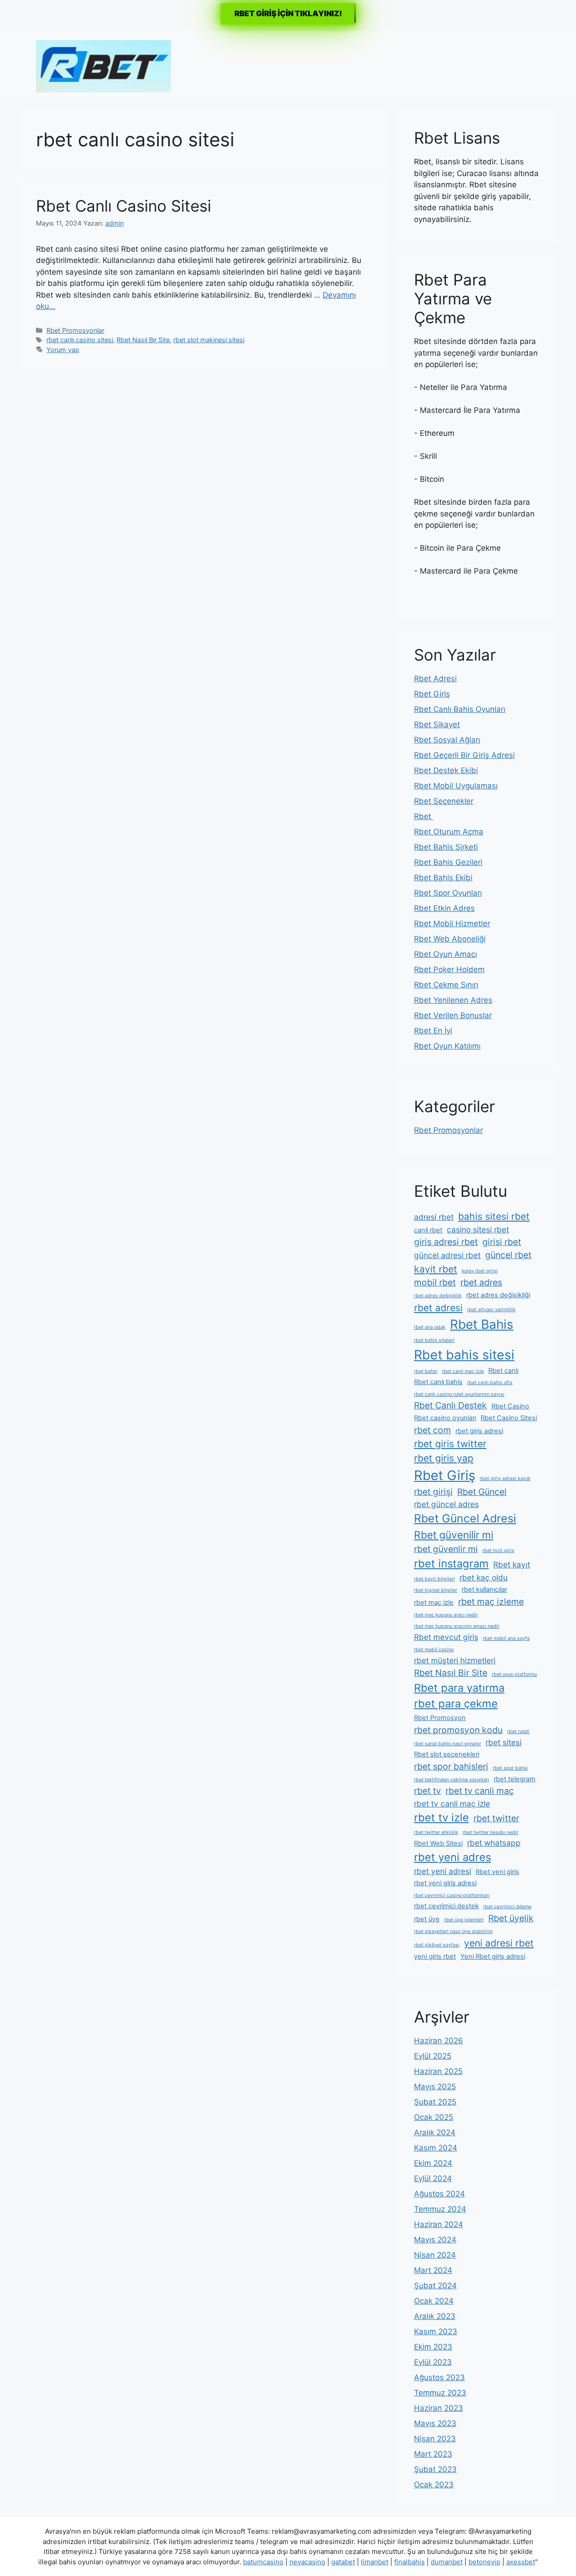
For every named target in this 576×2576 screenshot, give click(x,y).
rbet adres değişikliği (498, 1295)
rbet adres (481, 1282)
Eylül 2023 (433, 2362)
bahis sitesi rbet (494, 1216)
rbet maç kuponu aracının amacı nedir (457, 1626)
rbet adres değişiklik (438, 1296)
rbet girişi (433, 1492)
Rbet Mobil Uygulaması (456, 786)
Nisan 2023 (435, 2439)
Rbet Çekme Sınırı (446, 985)
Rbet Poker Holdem (449, 969)
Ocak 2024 (434, 2301)
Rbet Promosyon (440, 1718)
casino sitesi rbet (478, 1229)
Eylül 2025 (433, 2056)
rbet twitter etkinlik (436, 1832)
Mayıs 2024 (435, 2240)
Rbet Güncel (482, 1492)
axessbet (521, 2562)
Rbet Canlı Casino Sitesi (124, 206)
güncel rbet (508, 1255)
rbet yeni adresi (443, 1871)
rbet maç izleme (491, 1602)
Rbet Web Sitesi (438, 1843)
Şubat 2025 (435, 2102)
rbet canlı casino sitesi (80, 340)
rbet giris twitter (450, 1444)
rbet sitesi (504, 1742)
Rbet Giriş (432, 694)
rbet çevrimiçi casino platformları (452, 1895)
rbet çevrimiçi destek (446, 1906)
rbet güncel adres (446, 1504)
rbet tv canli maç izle (452, 1804)
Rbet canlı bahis (438, 1382)
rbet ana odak (430, 1327)
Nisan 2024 (435, 2255)
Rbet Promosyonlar (75, 330)
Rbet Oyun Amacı (445, 954)
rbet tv (427, 1791)
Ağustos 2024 (439, 2194)
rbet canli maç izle (463, 1371)
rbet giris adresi (479, 1431)
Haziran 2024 (439, 2224)
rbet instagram (451, 1564)
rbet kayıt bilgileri (434, 1579)
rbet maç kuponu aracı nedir (446, 1615)
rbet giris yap (444, 1458)
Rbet (424, 816)
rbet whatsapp (494, 1843)
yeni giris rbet (435, 1956)
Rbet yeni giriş (497, 1872)
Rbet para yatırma (459, 1688)
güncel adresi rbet (447, 1255)
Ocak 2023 (434, 2485)
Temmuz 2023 (440, 2393)
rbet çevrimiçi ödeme (507, 1907)
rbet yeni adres (452, 1857)
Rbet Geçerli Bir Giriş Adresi (464, 755)
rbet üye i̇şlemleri (464, 1920)
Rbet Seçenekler (444, 801)
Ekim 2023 (433, 2347)
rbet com (432, 1430)
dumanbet (447, 2562)
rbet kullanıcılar (484, 1589)
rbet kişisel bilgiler (436, 1590)
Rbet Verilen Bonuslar (453, 1015)
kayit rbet (436, 1269)
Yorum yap (63, 350)
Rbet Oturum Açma (449, 832)
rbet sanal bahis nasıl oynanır (448, 1744)
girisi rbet (502, 1242)
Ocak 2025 (434, 2117)
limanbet (375, 2562)
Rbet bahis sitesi (464, 1355)
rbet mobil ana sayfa (506, 1638)
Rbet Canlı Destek (450, 1405)
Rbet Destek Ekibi (446, 770)
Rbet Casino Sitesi (509, 1418)
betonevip (484, 2562)
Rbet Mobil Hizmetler (452, 924)
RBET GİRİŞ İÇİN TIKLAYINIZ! (288, 14)
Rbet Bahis (482, 1324)
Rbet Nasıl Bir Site (143, 340)
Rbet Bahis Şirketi (446, 847)
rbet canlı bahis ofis (490, 1383)
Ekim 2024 (433, 2163)
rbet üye (427, 1919)
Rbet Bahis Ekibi (443, 878)
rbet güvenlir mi (446, 1549)
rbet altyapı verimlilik (491, 1310)
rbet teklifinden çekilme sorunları (452, 1780)
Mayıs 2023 (435, 2423)
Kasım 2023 (436, 2332)
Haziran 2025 (438, 2071)
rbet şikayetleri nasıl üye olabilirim (453, 1931)
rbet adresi (438, 1308)
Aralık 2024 (435, 2132)
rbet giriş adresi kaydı (505, 1478)
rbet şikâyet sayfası (437, 1945)
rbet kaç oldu (484, 1578)
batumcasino (263, 2562)
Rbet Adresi (435, 679)
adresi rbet (434, 1217)
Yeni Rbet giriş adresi (493, 1956)
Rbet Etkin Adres (444, 908)
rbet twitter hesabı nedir (490, 1832)
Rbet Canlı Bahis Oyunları (460, 709)
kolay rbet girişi (480, 1271)
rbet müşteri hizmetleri (455, 1660)
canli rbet (428, 1230)
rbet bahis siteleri (434, 1340)
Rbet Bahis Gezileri (448, 862)
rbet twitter (496, 1818)
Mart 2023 (433, 2454)
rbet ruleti (518, 1732)
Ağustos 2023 (439, 2377)
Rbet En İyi (433, 1031)
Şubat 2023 (435, 2469)
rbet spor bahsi (510, 1768)
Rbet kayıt (512, 1564)
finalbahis (409, 2562)
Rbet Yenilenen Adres (453, 1000)
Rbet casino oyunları (445, 1418)
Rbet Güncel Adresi (465, 1518)
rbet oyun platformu (514, 1674)
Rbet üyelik (511, 1918)
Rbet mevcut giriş (446, 1637)
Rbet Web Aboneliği (450, 939)
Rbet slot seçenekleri (447, 1754)
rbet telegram (515, 1779)
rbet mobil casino (434, 1650)
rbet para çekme (456, 1704)
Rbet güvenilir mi (454, 1535)
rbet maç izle (434, 1603)
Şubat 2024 (435, 2286)
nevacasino (307, 2562)
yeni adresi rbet (499, 1943)
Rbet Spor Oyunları (448, 893)
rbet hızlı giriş (498, 1551)
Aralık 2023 (435, 2316)
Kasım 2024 (436, 2148)
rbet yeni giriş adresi (445, 1883)
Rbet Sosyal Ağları (447, 740)
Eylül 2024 (433, 2178)
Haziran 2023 (439, 2408)
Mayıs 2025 (435, 2087)
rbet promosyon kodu (458, 1730)
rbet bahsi (426, 1371)
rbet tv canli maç (480, 1791)
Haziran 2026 (439, 2041)
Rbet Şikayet (437, 724)
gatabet (343, 2562)
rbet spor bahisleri (451, 1766)
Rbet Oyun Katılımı (447, 1046)
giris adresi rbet (446, 1242)
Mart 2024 (433, 2270)
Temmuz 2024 (440, 2209)
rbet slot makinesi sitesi (209, 340)
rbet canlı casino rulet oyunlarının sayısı (459, 1394)
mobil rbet (435, 1282)
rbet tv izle (441, 1818)
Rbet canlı (503, 1371)
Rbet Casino (510, 1406)
